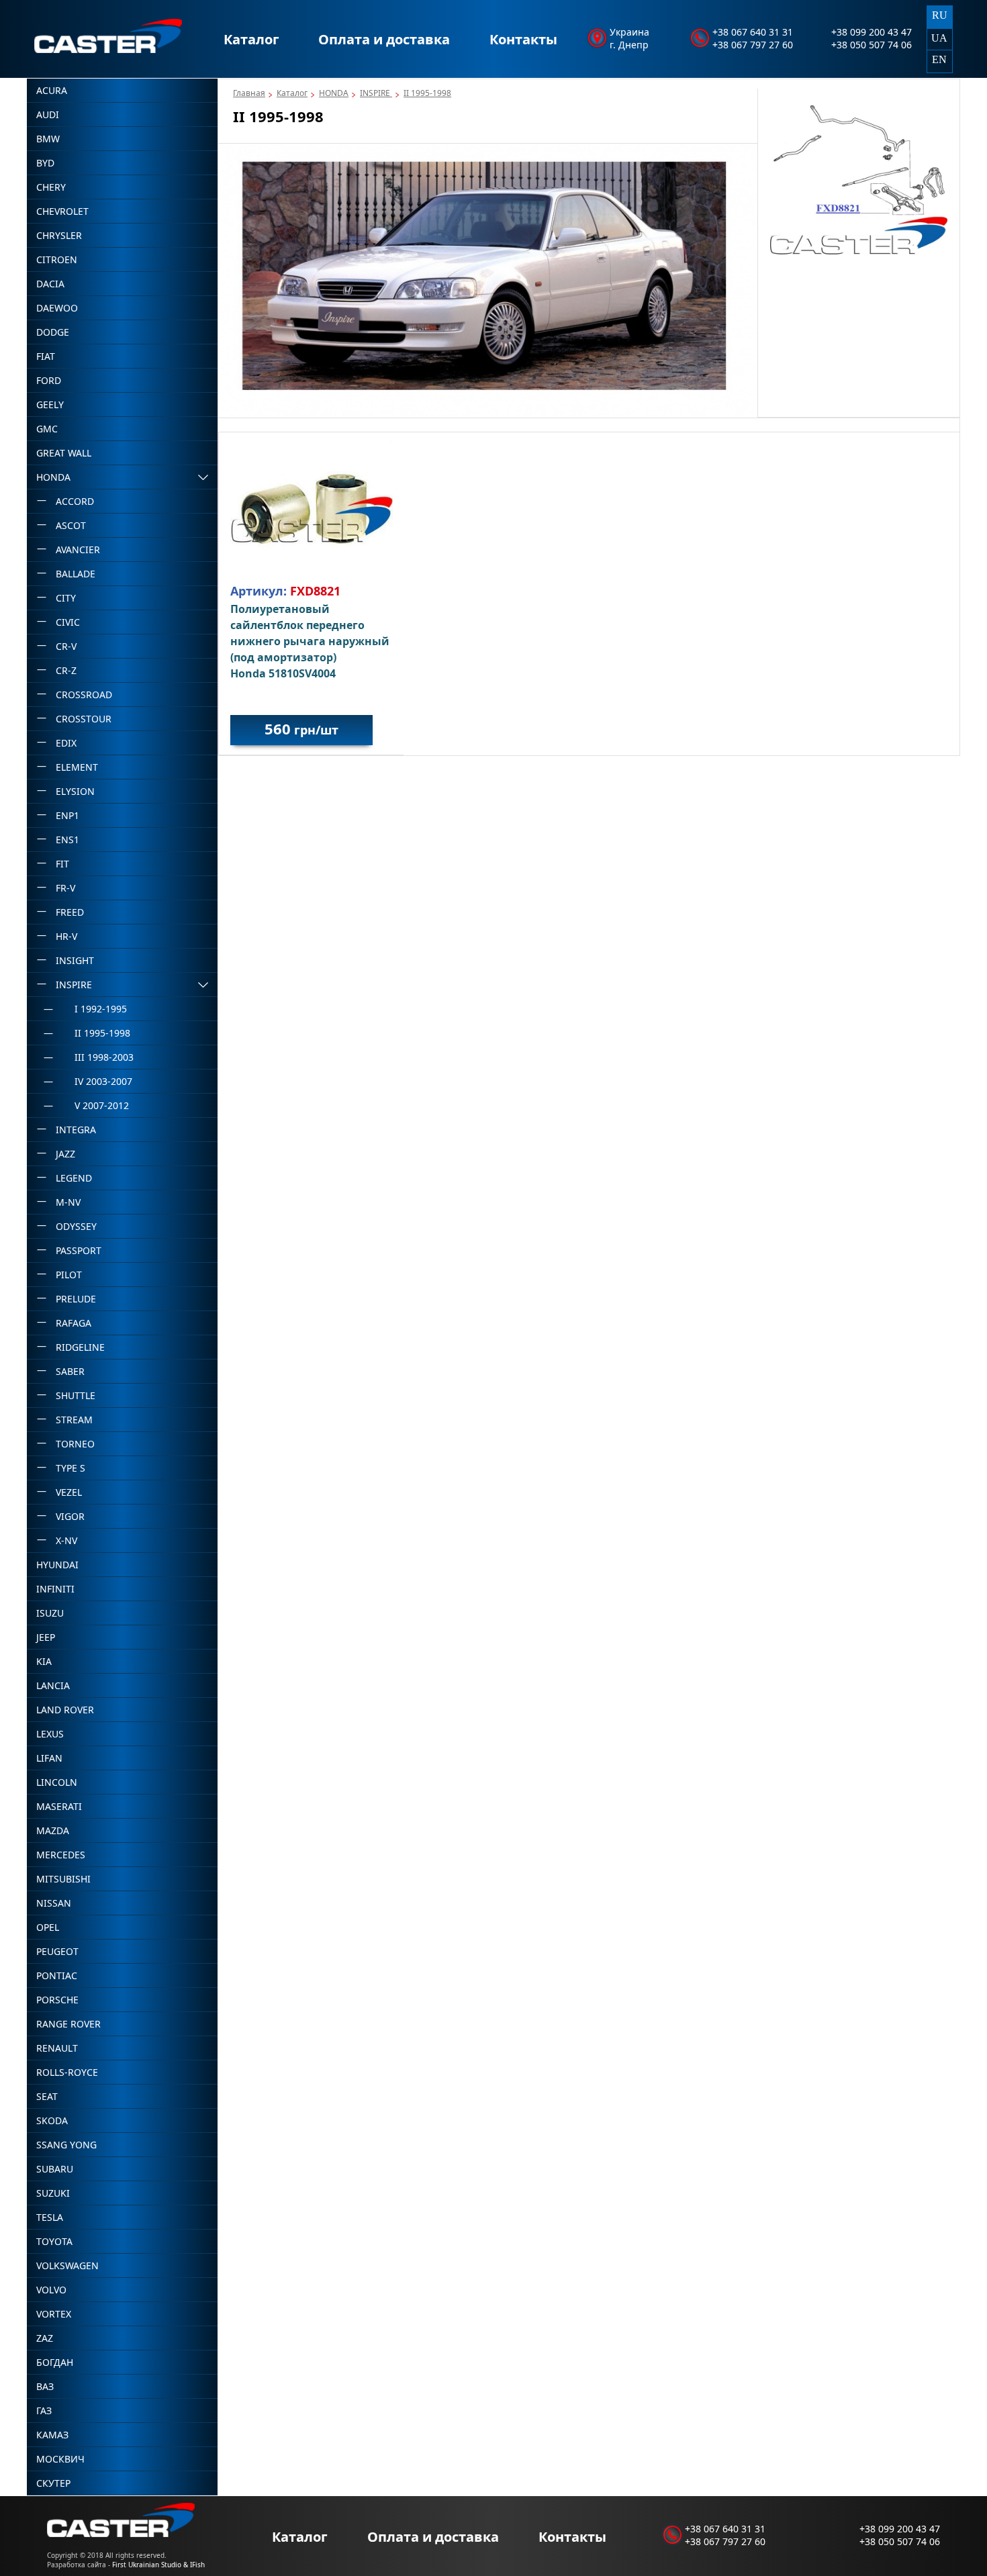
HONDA (334, 93)
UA (939, 38)
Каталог (251, 39)
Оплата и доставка (384, 39)
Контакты (523, 39)
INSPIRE (376, 93)
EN (939, 59)
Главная (249, 93)
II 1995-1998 (427, 93)
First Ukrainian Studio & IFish (158, 2565)
